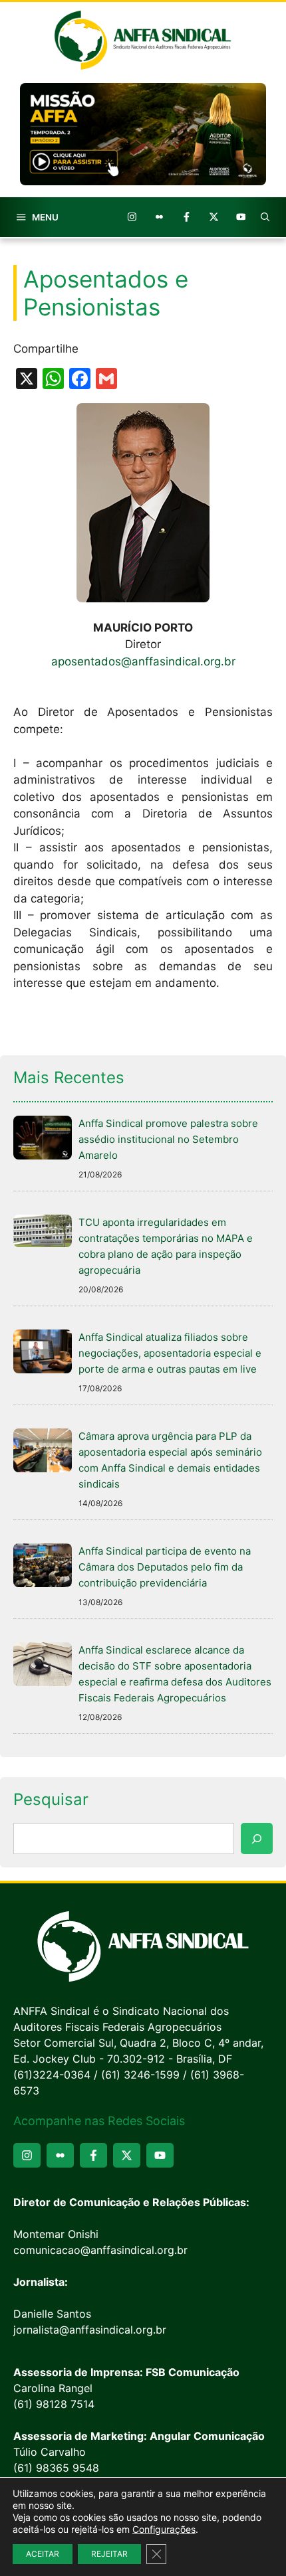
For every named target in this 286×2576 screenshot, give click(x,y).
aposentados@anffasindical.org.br (143, 661)
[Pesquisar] (257, 1839)
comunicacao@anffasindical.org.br (100, 2250)
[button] (265, 217)
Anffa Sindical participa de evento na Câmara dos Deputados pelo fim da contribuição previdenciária (165, 1567)
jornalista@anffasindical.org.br (90, 2330)
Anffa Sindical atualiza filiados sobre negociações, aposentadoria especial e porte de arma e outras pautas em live (170, 1353)
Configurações (164, 2529)
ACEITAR (43, 2554)
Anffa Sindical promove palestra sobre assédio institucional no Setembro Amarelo (168, 1139)
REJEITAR (109, 2554)
